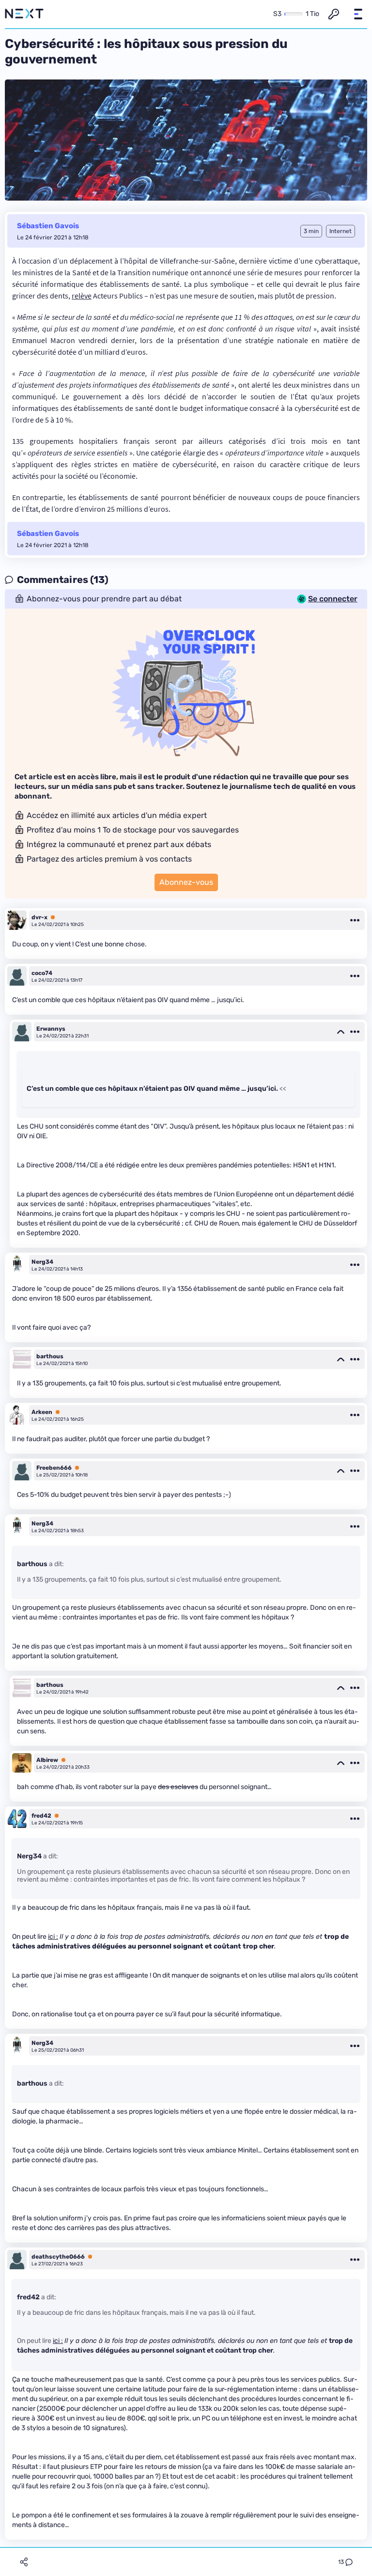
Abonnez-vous (186, 882)
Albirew (47, 1760)
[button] (358, 14)
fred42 (41, 1816)
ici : (53, 1937)
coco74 (42, 973)
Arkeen (42, 1412)
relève (82, 296)
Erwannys (51, 1029)
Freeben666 (54, 1468)
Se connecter (333, 599)
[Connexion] (334, 14)
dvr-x (39, 917)
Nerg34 (42, 1262)
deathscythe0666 (58, 2257)
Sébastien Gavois (48, 226)
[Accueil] (24, 14)
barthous (50, 1356)
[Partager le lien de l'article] (24, 2562)
